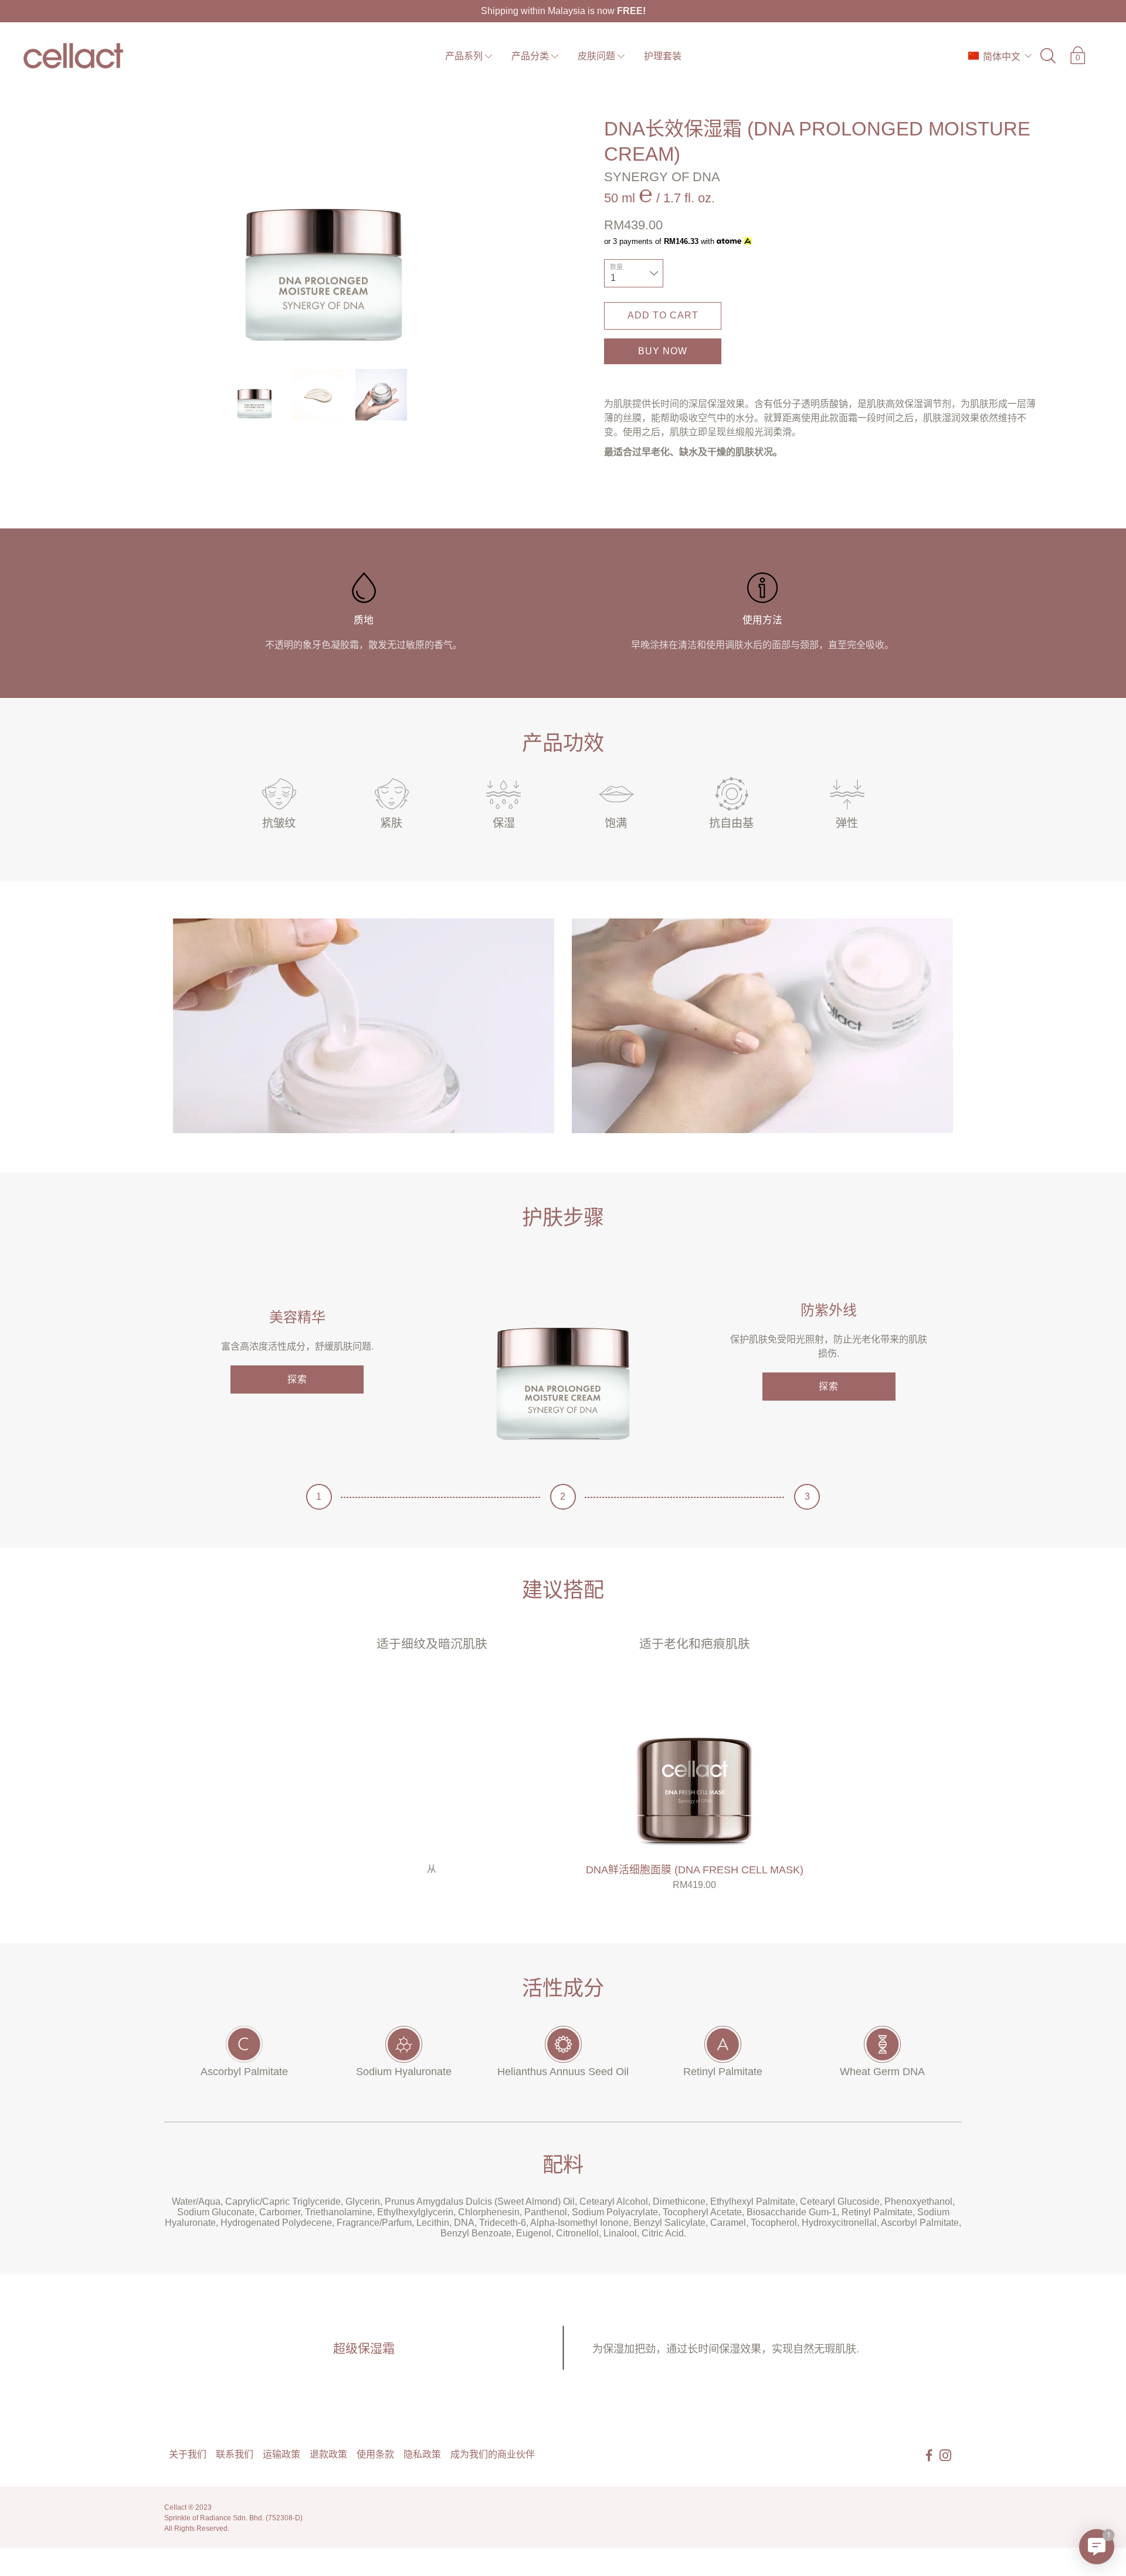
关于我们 (188, 2454)
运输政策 (281, 2454)
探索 (297, 1379)
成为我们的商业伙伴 (493, 2454)
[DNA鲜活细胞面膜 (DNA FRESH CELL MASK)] (694, 1764)
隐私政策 (422, 2454)
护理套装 (663, 56)
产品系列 (464, 56)
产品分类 (530, 56)
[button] (1000, 56)
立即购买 (663, 353)
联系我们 (235, 2454)
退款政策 (328, 2454)
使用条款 (375, 2454)
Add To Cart (663, 315)
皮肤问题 (596, 56)
